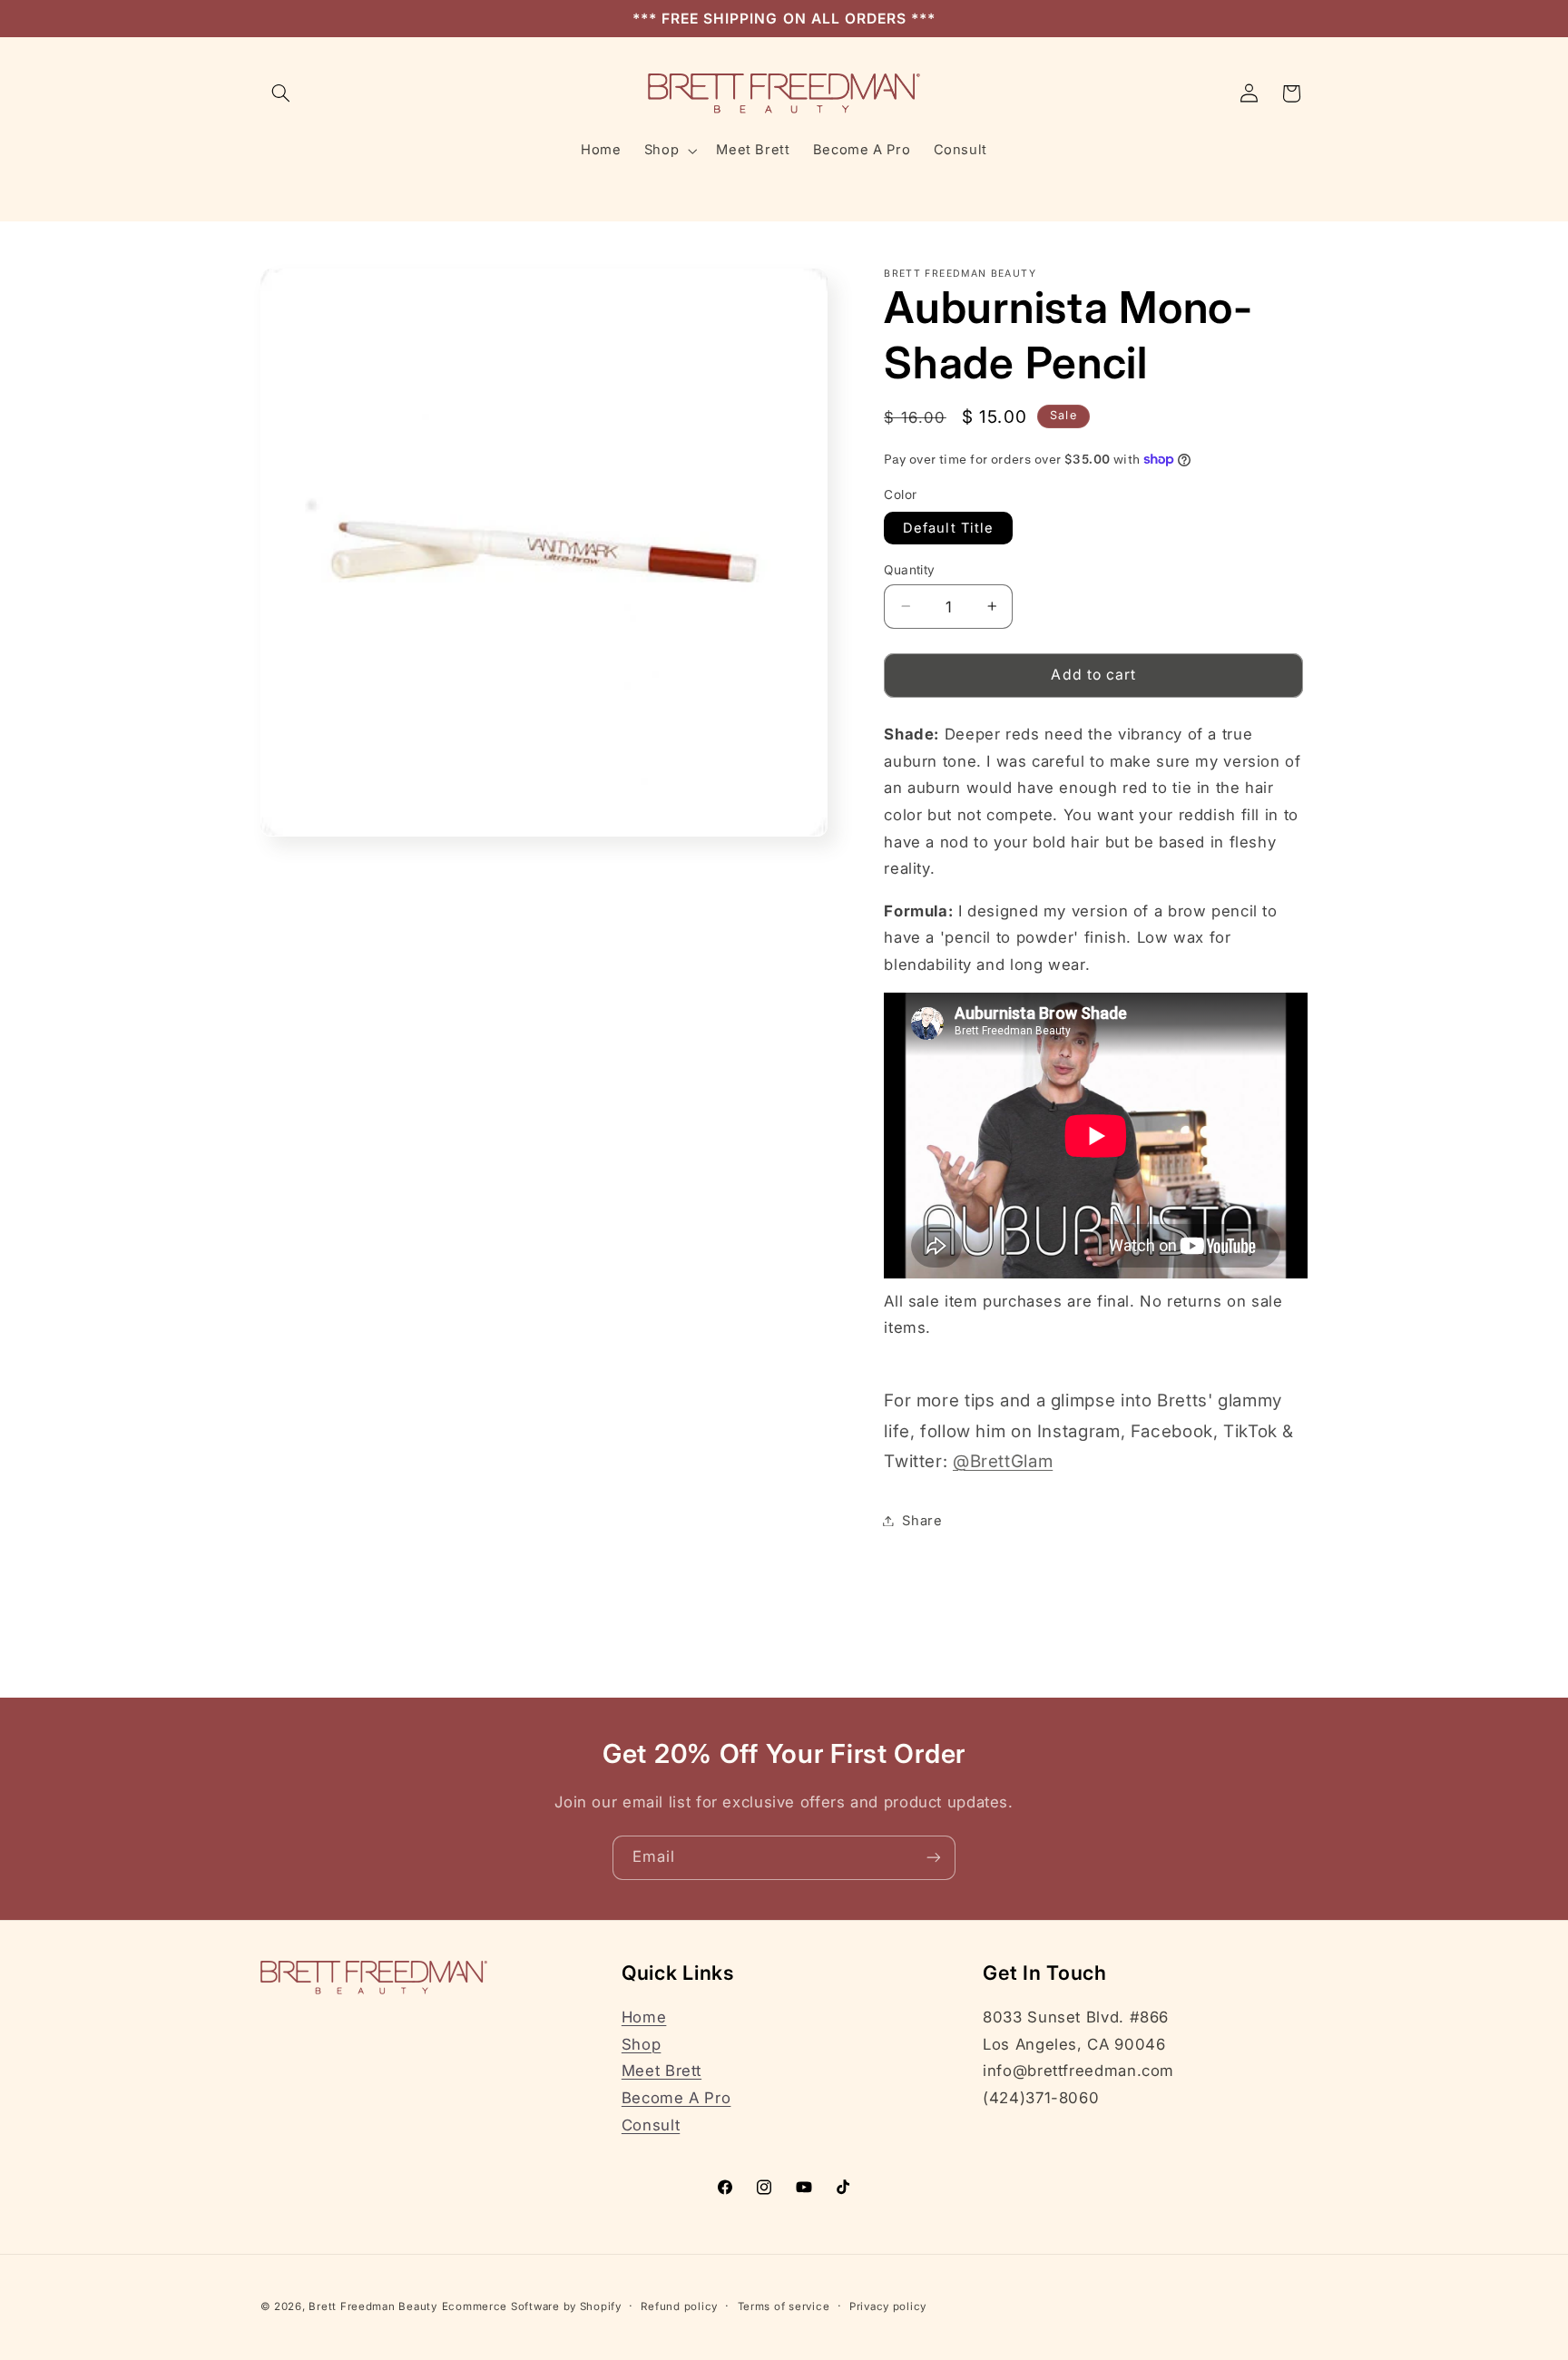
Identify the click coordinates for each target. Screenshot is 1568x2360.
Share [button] (922, 1520)
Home (644, 2017)
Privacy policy (888, 2306)
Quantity (909, 569)
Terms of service (784, 2306)
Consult (651, 2125)
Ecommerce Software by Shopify (532, 2306)
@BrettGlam (1003, 1460)
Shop (642, 2044)
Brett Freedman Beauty (372, 2306)
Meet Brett (661, 2071)
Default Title (948, 527)
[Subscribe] (934, 1858)
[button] (281, 93)
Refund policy (679, 2306)
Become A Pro (676, 2098)
